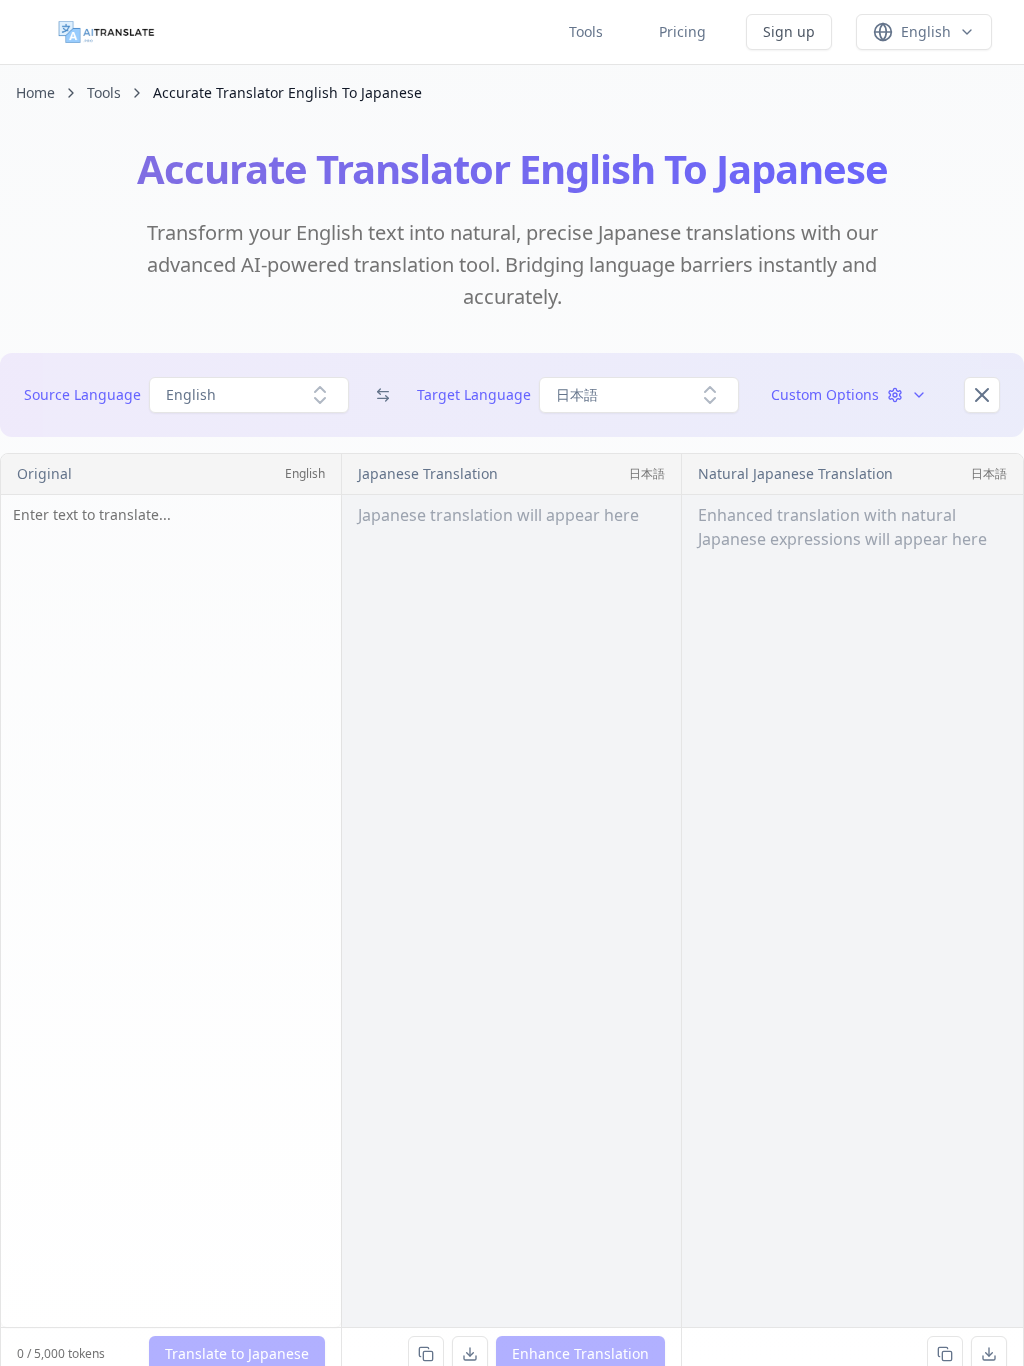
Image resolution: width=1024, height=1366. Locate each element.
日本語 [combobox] (577, 394)
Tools (586, 31)
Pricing (682, 31)
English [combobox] (191, 394)
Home (35, 92)
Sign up (789, 31)
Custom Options (825, 394)
